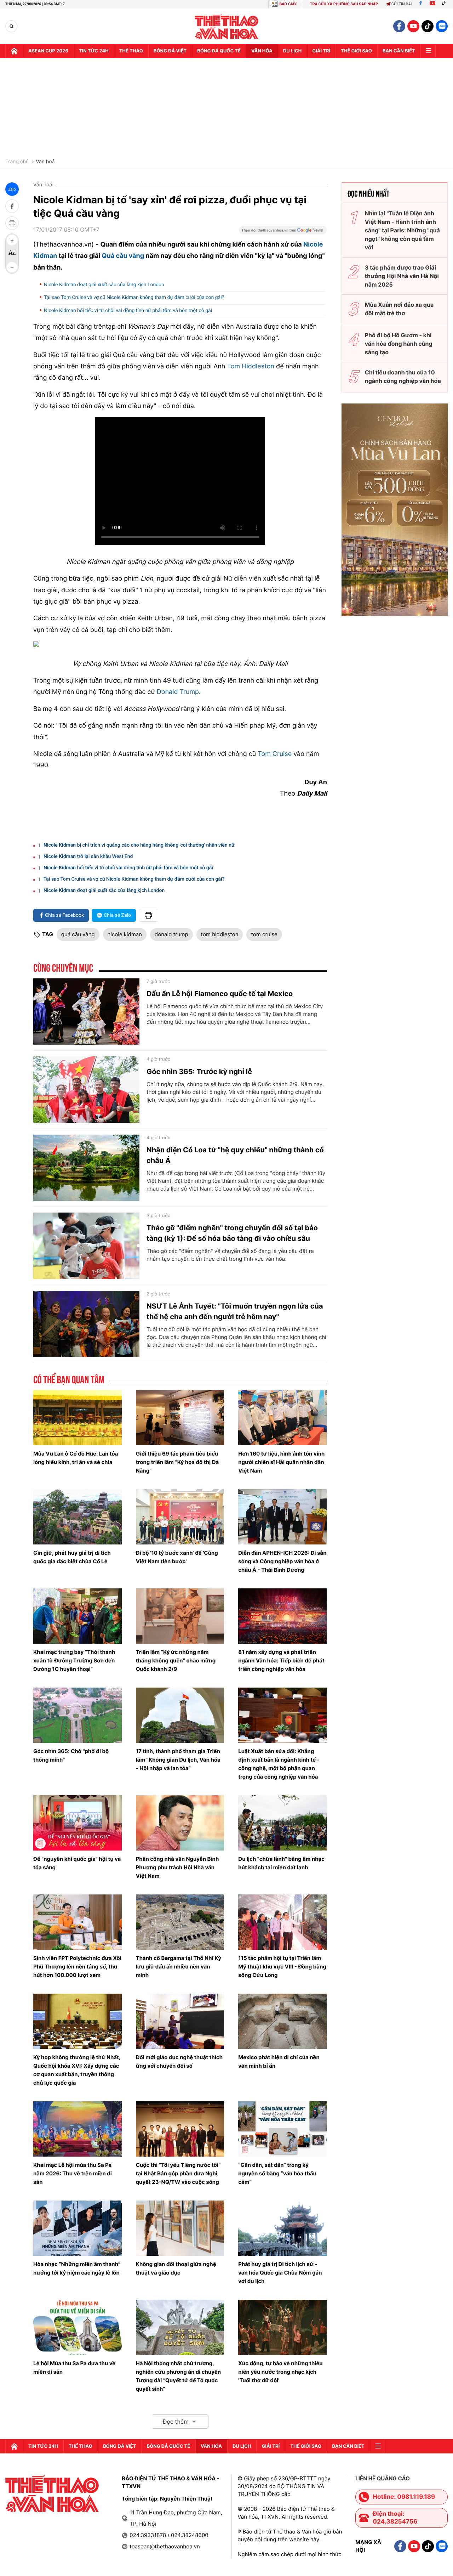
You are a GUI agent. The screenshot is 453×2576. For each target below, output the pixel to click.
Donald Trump (178, 692)
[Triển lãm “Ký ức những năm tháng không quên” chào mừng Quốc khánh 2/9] (180, 1616)
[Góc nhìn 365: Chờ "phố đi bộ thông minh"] (78, 1715)
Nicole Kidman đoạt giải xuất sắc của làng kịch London (104, 285)
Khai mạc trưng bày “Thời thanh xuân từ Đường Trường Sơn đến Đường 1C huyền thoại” (74, 1660)
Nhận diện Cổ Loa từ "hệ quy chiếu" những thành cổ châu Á (235, 1155)
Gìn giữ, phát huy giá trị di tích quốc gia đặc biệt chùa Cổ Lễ (72, 1557)
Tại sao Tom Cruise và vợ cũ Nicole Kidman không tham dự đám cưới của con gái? (134, 298)
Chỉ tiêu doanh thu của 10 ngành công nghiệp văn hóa (403, 377)
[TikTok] (445, 4)
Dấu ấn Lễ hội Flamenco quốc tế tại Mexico (220, 994)
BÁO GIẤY (288, 4)
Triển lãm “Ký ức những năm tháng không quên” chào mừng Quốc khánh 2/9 (176, 1660)
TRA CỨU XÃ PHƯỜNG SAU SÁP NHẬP (344, 4)
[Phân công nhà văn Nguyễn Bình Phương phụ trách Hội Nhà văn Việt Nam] (180, 1823)
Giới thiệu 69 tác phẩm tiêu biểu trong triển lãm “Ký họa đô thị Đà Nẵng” (177, 1462)
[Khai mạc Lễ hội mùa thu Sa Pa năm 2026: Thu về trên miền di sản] (78, 2129)
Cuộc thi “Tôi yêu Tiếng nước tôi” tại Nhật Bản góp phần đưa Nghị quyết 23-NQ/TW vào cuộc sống (178, 2173)
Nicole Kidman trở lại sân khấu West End (88, 857)
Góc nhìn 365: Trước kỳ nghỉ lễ (199, 1072)
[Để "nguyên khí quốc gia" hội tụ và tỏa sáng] (78, 1823)
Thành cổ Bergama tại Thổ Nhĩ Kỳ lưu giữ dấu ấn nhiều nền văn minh (179, 1967)
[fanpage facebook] (399, 26)
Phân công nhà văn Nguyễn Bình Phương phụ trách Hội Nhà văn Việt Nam (177, 1867)
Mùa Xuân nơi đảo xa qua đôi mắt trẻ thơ (399, 309)
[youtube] (413, 26)
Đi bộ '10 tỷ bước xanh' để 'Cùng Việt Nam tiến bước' (177, 1557)
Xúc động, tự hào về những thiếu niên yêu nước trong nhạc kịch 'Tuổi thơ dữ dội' (280, 2372)
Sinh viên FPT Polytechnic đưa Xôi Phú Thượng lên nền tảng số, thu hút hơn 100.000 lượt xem (77, 1967)
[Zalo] (442, 26)
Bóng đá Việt (170, 51)
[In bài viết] (12, 223)
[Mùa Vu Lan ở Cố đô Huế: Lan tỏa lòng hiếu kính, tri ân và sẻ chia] (78, 1418)
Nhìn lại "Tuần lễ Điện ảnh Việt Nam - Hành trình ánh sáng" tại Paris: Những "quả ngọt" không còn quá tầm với (402, 230)
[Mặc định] (12, 254)
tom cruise (264, 934)
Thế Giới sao (356, 51)
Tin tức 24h (94, 51)
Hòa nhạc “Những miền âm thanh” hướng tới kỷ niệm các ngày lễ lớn (77, 2268)
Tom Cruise (275, 754)
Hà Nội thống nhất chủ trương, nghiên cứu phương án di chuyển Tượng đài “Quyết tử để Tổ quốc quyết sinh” (178, 2376)
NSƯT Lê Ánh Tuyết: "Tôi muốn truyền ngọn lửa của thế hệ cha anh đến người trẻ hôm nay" (235, 1311)
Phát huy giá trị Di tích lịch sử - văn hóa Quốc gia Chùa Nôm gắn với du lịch (280, 2273)
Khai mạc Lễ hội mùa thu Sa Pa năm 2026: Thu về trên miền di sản (73, 2173)
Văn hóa (262, 51)
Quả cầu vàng (123, 256)
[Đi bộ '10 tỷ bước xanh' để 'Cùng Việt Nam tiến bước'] (180, 1517)
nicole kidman (125, 934)
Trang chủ (17, 162)
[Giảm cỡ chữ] (12, 267)
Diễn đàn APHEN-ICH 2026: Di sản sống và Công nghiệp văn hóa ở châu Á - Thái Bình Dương (282, 1561)
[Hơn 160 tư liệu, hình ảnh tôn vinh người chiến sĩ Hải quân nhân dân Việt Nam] (282, 1418)
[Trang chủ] (14, 51)
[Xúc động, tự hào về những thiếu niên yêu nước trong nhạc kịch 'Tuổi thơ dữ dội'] (282, 2327)
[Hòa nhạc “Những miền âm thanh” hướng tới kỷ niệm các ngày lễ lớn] (78, 2228)
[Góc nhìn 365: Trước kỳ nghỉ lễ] (86, 1090)
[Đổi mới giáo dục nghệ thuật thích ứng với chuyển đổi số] (180, 2021)
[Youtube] (432, 4)
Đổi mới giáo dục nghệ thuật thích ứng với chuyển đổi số (179, 2061)
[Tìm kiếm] (12, 26)
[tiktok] (428, 26)
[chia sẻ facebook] (12, 206)
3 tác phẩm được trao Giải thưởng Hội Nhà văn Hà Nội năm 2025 (402, 276)
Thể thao (131, 51)
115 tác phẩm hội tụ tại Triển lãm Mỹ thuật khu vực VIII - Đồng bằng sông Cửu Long (282, 1967)
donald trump (171, 934)
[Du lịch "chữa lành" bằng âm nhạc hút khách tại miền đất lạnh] (282, 1823)
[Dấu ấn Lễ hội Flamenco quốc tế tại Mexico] (86, 1012)
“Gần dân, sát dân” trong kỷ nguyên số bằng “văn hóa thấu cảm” (277, 2173)
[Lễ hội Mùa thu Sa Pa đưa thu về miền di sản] (78, 2327)
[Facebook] (421, 4)
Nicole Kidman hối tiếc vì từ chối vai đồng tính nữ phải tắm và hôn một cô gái (128, 311)
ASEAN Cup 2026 (48, 51)
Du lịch (292, 51)
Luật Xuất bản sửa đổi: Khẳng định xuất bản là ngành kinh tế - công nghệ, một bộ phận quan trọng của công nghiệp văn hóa (279, 1764)
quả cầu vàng (78, 934)
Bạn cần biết (399, 51)
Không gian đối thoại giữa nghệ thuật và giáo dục (176, 2268)
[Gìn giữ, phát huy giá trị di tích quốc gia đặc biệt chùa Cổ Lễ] (78, 1517)
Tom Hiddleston (251, 366)
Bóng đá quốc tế (219, 51)
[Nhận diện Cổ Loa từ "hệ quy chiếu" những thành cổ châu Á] (86, 1168)
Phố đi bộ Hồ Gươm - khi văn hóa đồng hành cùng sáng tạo (399, 344)
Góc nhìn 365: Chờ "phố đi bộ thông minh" (71, 1755)
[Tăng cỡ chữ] (12, 240)
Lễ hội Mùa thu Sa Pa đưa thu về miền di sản (74, 2368)
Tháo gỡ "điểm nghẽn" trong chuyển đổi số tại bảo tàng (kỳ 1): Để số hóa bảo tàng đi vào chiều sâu (232, 1233)
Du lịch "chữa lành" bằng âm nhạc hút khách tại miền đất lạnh (281, 1863)
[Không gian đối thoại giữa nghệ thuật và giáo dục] (180, 2228)
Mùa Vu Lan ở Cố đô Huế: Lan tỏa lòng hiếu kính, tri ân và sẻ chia (76, 1458)
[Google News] (283, 232)
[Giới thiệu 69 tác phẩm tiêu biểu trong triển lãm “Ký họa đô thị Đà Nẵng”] (180, 1418)
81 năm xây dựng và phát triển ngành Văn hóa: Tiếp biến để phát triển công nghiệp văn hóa (281, 1660)
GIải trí (321, 51)
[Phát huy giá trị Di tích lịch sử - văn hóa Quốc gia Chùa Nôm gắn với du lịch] (282, 2228)
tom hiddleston (220, 934)
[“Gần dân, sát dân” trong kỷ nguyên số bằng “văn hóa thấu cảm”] (282, 2129)
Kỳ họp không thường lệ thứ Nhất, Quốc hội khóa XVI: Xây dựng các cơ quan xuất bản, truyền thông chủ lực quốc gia (77, 2070)
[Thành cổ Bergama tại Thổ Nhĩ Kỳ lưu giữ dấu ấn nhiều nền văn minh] (180, 1922)
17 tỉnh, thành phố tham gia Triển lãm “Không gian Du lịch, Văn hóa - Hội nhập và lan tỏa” (178, 1760)
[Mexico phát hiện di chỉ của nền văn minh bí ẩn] (282, 2021)
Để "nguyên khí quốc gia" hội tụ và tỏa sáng (77, 1863)
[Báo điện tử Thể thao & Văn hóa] (227, 26)
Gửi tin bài (402, 4)
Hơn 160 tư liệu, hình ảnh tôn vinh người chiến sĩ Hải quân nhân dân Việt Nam (281, 1462)
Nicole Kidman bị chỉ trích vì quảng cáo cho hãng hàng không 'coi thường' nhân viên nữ (139, 845)
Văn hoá (45, 162)
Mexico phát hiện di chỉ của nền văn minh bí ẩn (279, 2061)
